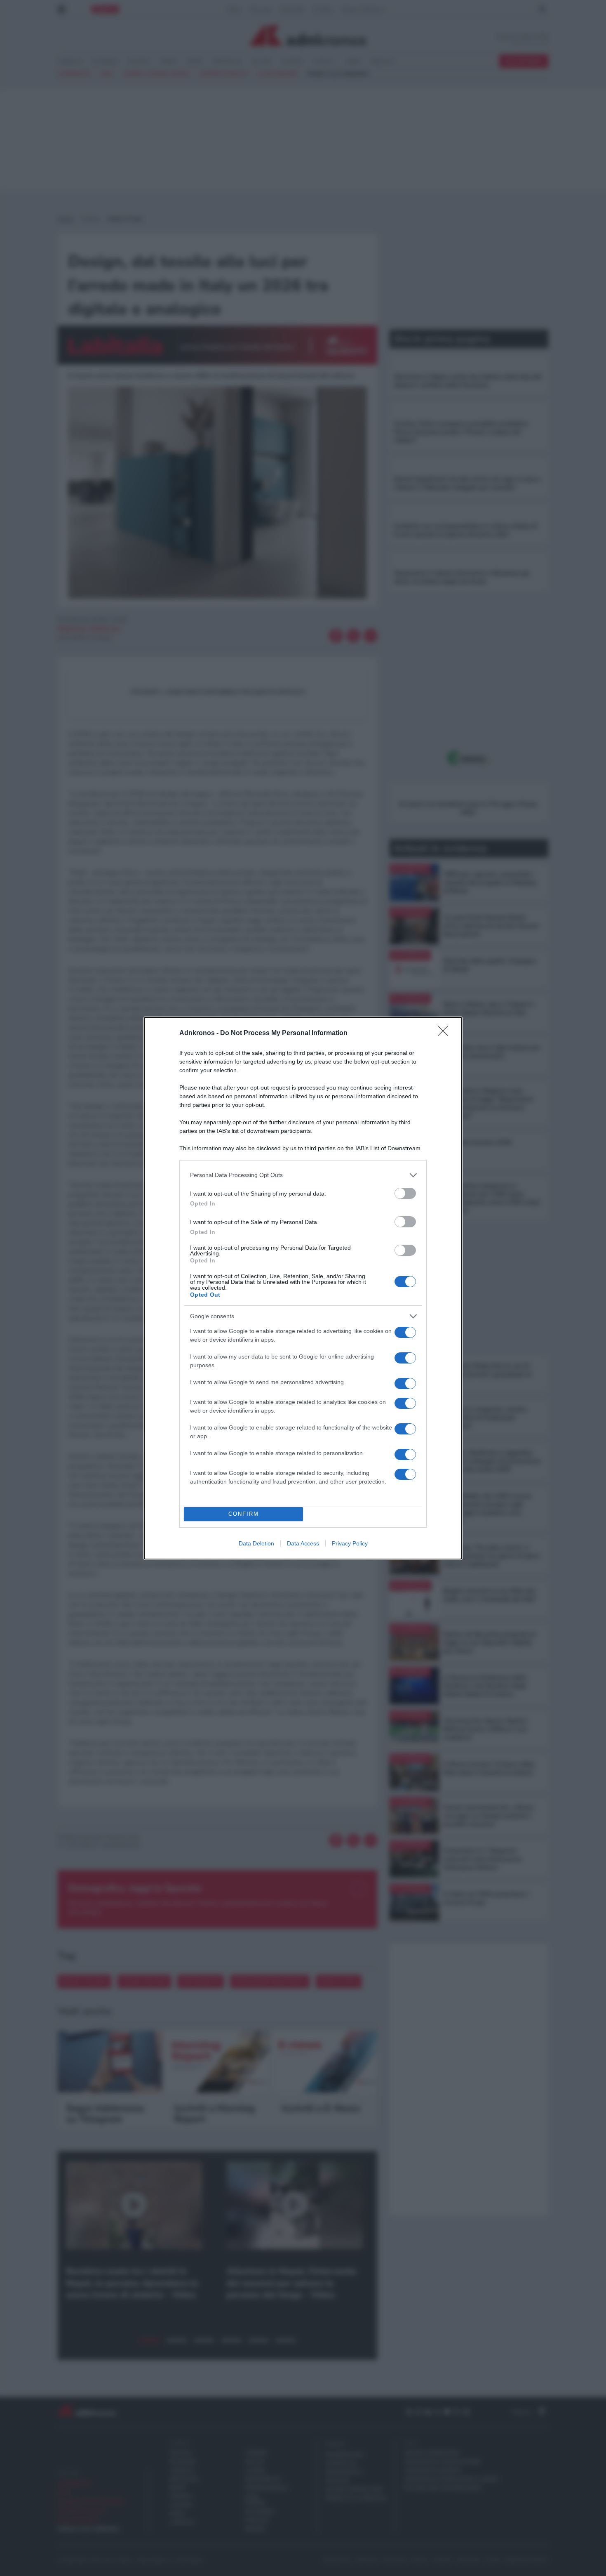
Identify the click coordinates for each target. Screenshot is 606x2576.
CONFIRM (244, 1514)
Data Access (303, 1543)
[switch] (405, 1193)
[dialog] (303, 1288)
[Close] (446, 1033)
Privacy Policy (350, 1543)
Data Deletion (256, 1543)
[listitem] (303, 1175)
